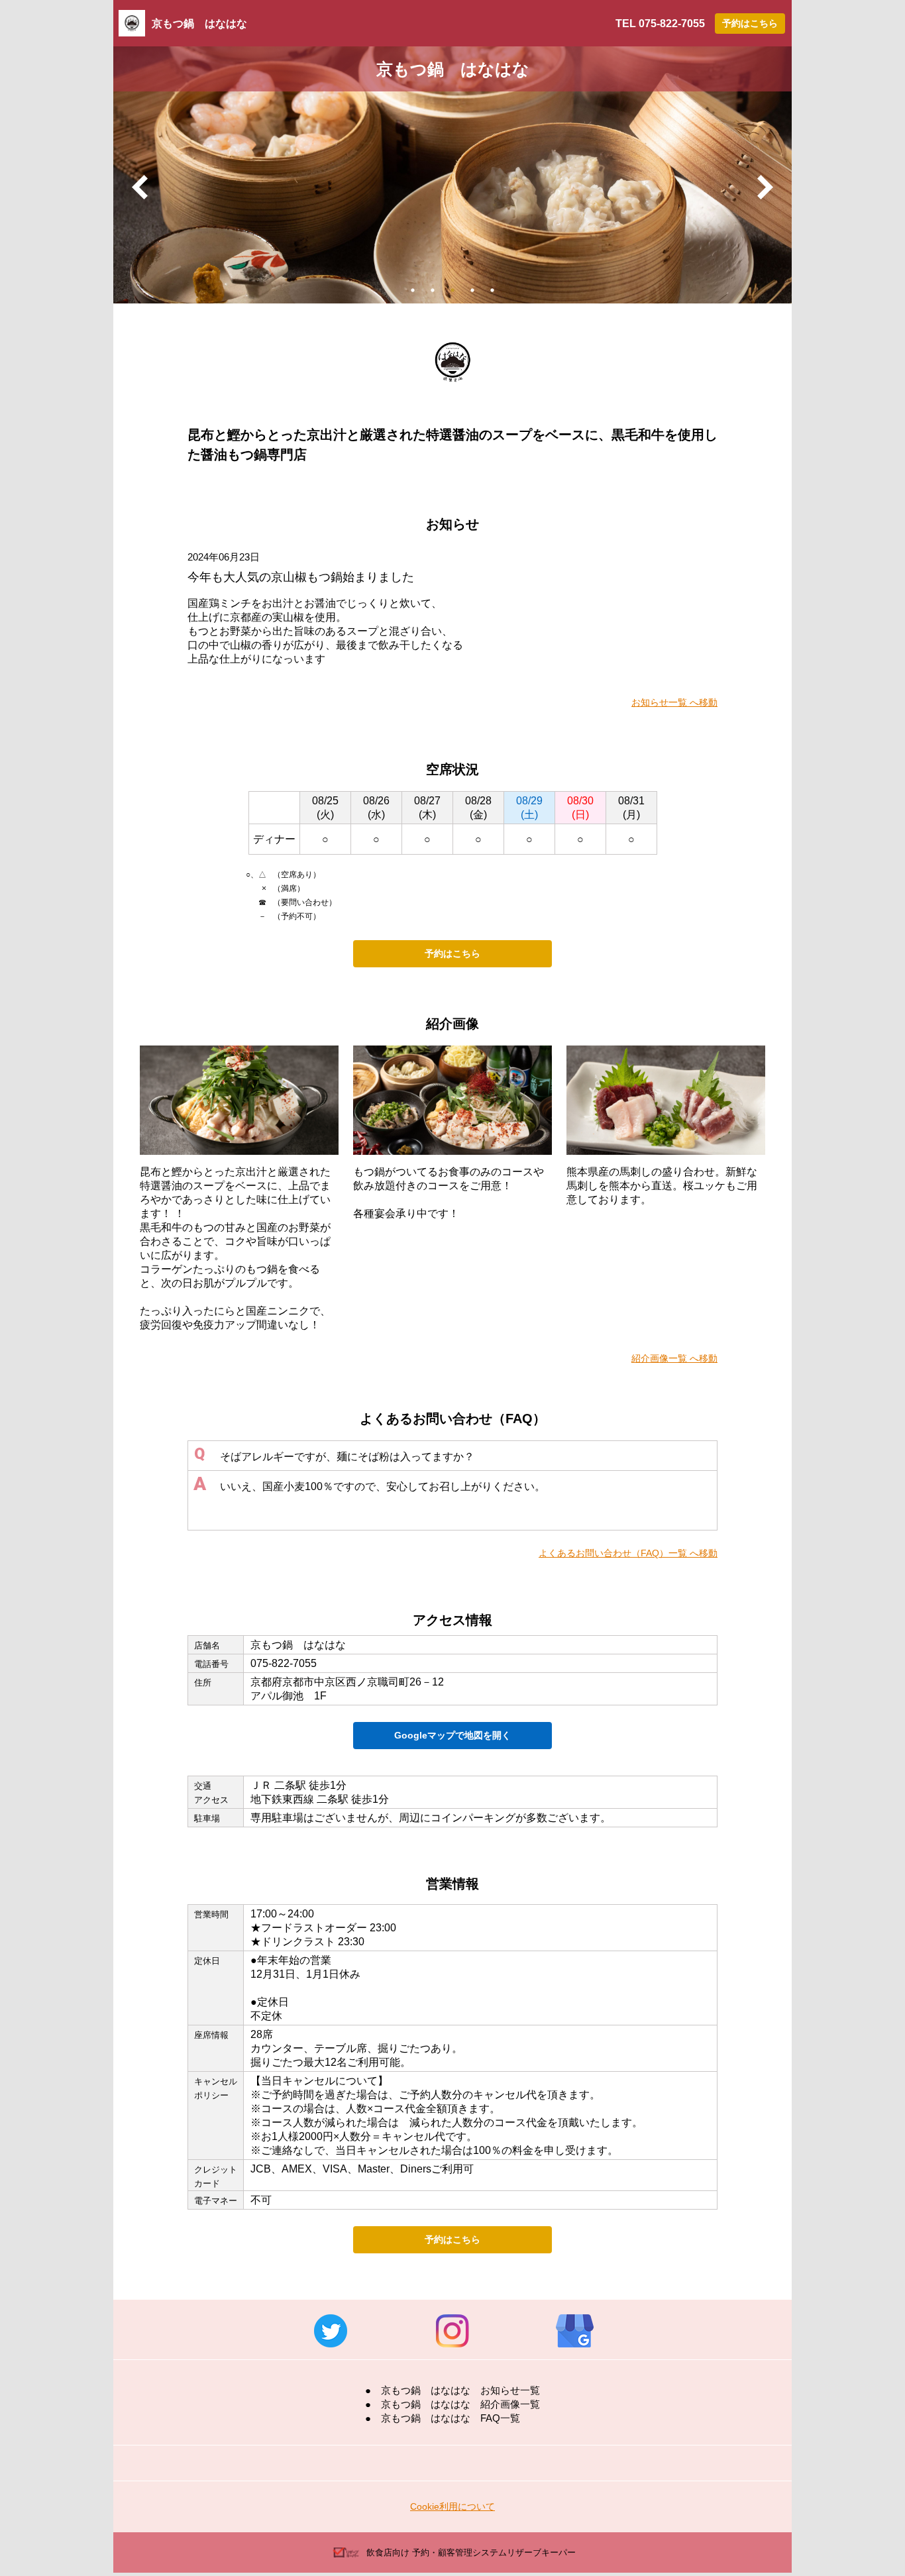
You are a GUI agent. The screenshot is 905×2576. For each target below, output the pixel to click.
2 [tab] (433, 290)
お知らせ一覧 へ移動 (674, 702)
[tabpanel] (452, 175)
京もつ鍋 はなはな (199, 24)
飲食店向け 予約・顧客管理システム (471, 2552)
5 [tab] (492, 290)
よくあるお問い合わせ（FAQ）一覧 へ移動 (628, 1553)
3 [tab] (452, 290)
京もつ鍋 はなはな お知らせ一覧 (460, 2390)
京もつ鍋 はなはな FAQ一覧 (451, 2418)
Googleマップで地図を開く (452, 1735)
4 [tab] (472, 290)
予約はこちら (750, 23)
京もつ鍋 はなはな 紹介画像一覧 (460, 2404)
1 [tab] (413, 290)
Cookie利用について (452, 2506)
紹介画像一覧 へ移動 (674, 1358)
